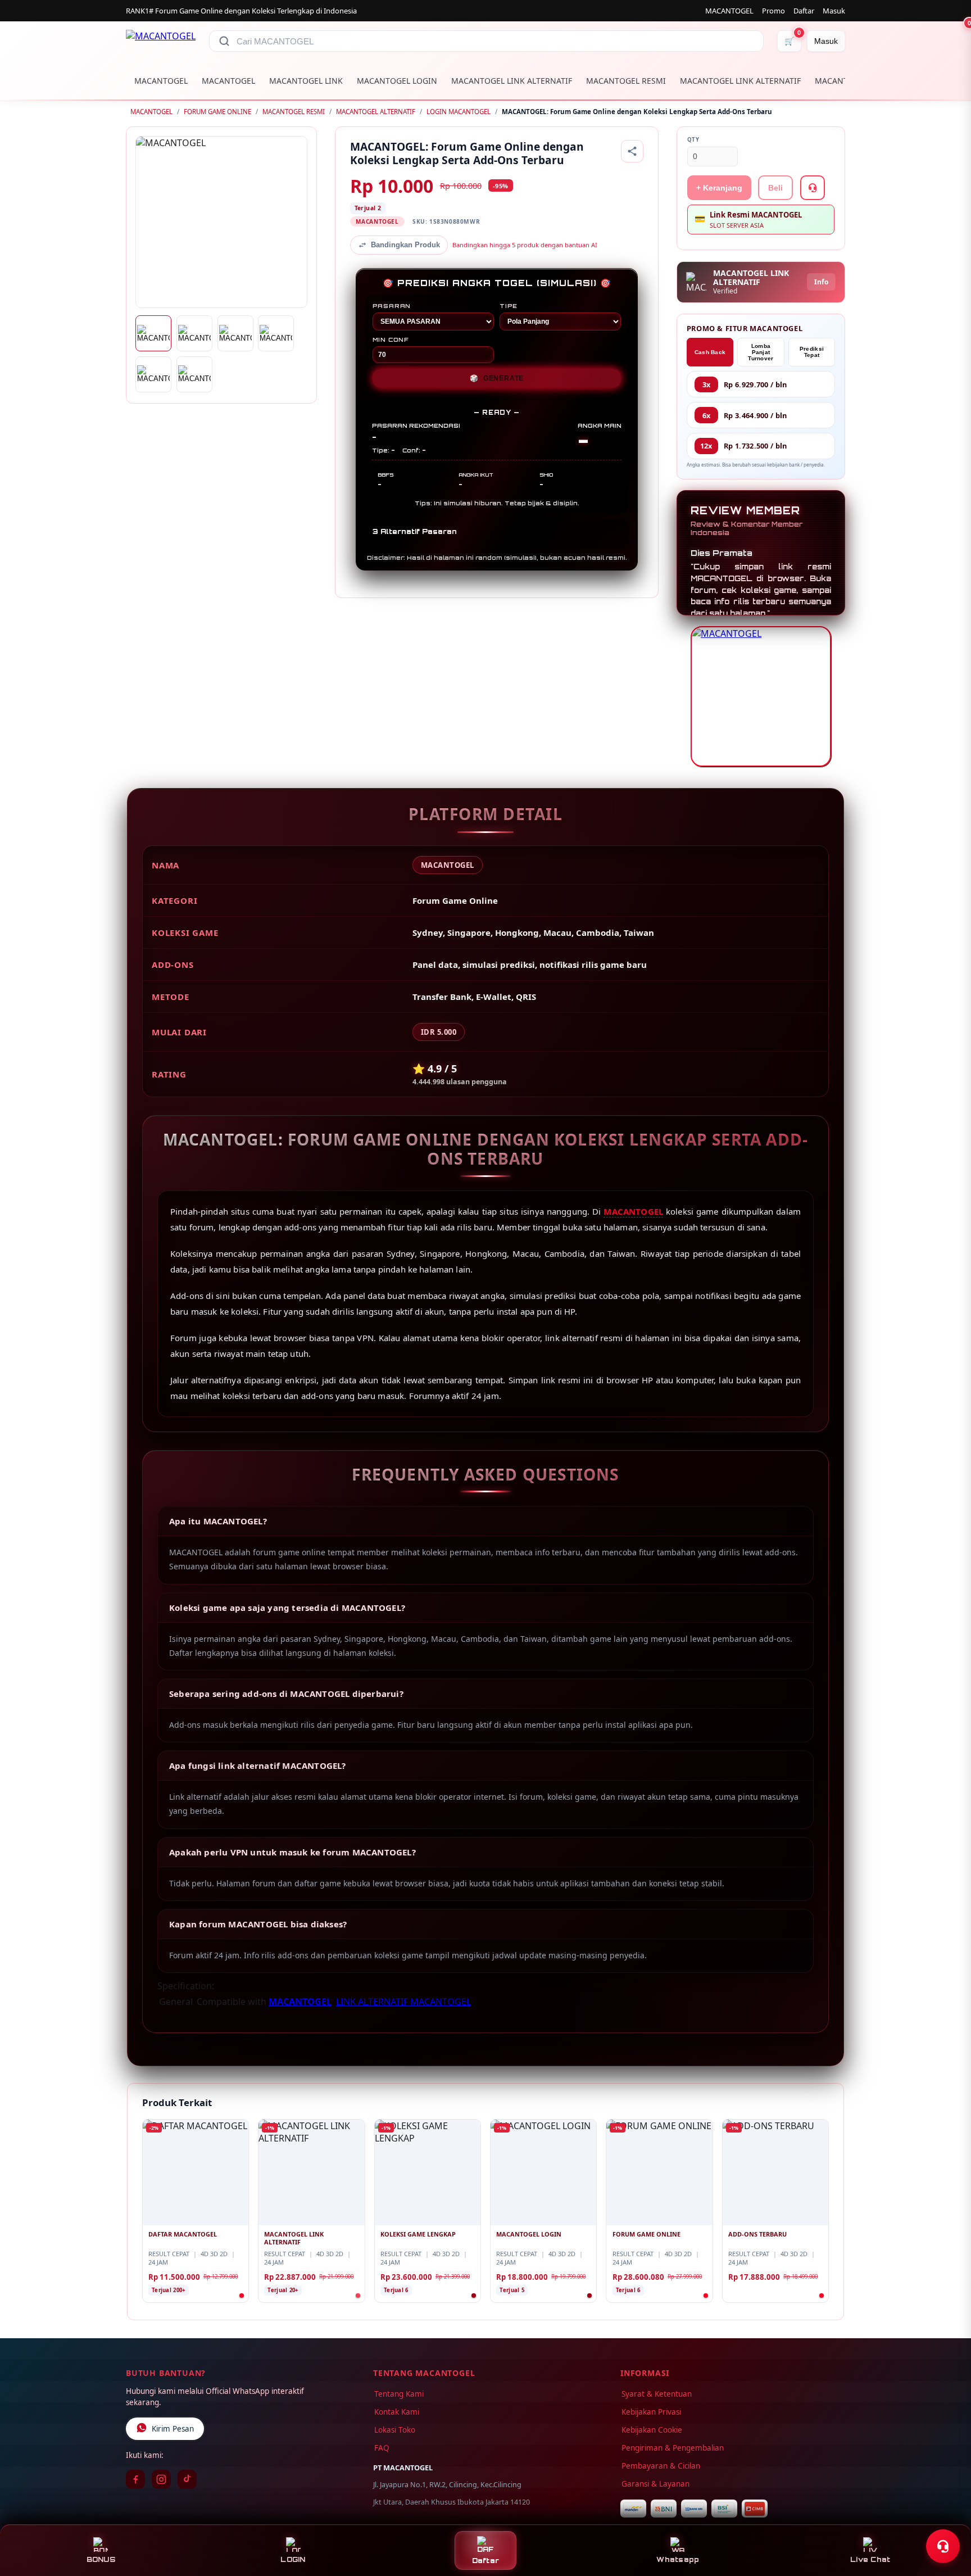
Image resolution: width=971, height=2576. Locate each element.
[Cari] (224, 41)
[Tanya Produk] (813, 188)
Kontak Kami (397, 2412)
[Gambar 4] (276, 333)
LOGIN (293, 2559)
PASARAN (392, 306)
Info (821, 282)
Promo (773, 11)
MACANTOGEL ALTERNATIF (376, 112)
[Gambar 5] (153, 374)
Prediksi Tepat (812, 352)
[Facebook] (135, 2479)
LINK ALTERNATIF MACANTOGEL (403, 2002)
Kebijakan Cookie (652, 2430)
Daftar (804, 11)
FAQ (382, 2448)
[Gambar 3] (235, 333)
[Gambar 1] (153, 333)
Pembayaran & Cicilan (661, 2466)
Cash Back (710, 352)
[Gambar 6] (194, 374)
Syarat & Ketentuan (657, 2394)
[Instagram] (161, 2479)
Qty (693, 140)
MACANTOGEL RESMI (626, 81)
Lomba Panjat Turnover (761, 352)
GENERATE (497, 378)
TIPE (509, 306)
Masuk (834, 11)
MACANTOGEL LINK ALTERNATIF (512, 81)
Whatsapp (678, 2559)
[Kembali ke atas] (946, 2519)
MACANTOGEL (729, 11)
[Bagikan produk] (632, 151)
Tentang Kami (399, 2394)
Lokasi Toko (395, 2430)
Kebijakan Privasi (651, 2412)
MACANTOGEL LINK (306, 81)
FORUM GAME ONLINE (217, 112)
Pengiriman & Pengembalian (673, 2448)
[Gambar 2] (194, 333)
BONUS (101, 2559)
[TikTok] (187, 2479)
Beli (775, 188)
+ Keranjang (719, 188)
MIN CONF (391, 339)
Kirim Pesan (173, 2429)
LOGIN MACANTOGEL (459, 112)
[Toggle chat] (943, 2546)
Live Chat (870, 2559)
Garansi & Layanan (655, 2484)
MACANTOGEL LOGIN (397, 81)
